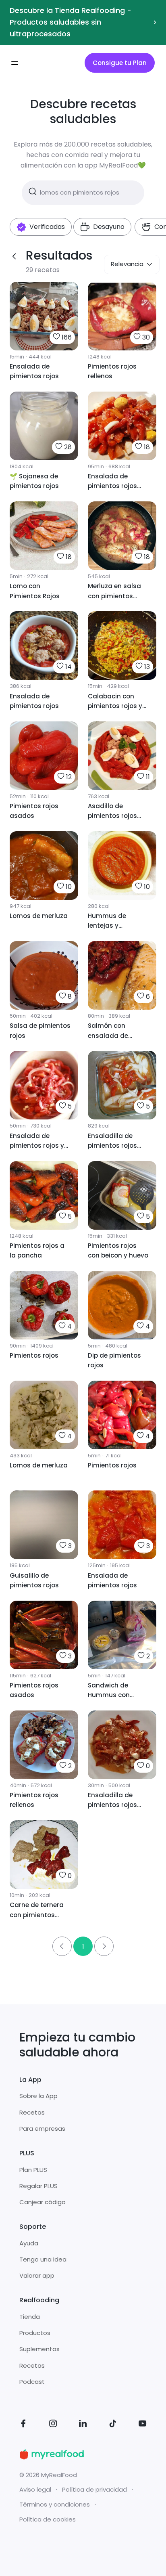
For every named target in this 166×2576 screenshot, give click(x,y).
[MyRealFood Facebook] (23, 2425)
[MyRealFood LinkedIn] (83, 2425)
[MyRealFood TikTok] (113, 2425)
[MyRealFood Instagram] (53, 2425)
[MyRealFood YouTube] (143, 2425)
